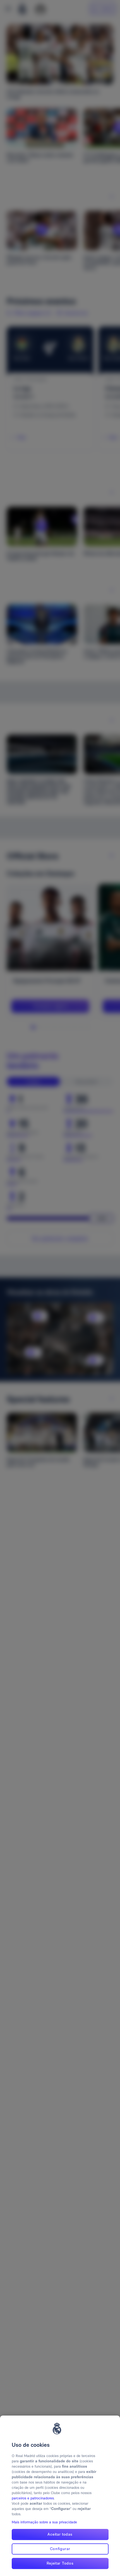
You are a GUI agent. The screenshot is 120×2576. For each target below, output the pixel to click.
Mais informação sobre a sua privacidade (44, 2522)
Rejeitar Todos (60, 2563)
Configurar (60, 2549)
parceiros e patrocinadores (33, 2498)
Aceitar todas (60, 2534)
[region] (60, 2496)
